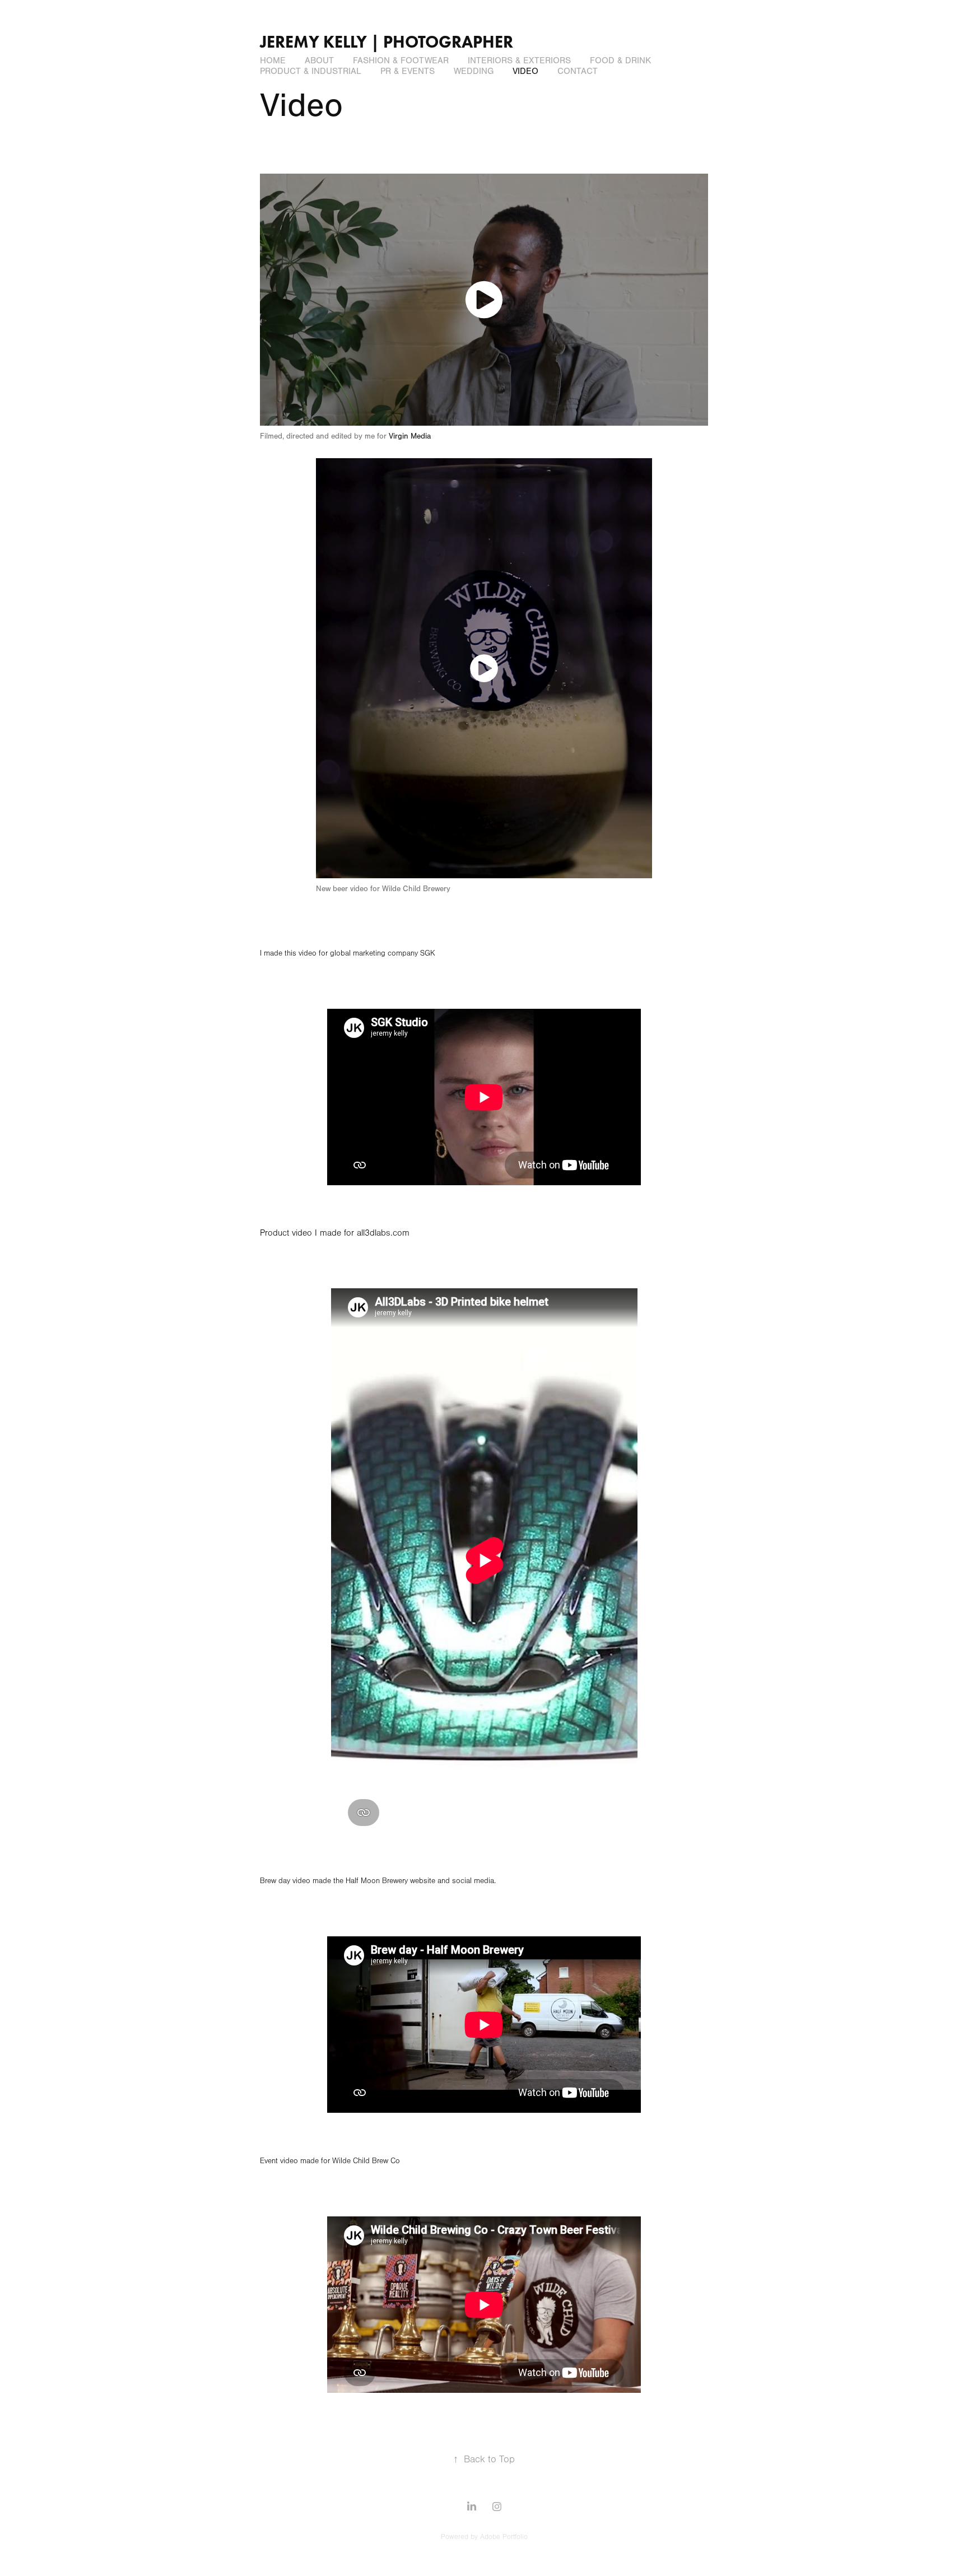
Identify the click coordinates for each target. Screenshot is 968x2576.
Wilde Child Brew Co (366, 2161)
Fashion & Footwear (401, 60)
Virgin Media (410, 436)
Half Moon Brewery (377, 1881)
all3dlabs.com (383, 1233)
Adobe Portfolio (504, 2537)
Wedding (474, 71)
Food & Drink (620, 60)
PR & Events (408, 71)
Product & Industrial (311, 71)
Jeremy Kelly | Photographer (387, 42)
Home (273, 60)
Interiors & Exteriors (519, 60)
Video (525, 71)
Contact (578, 71)
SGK (428, 953)
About (319, 60)
